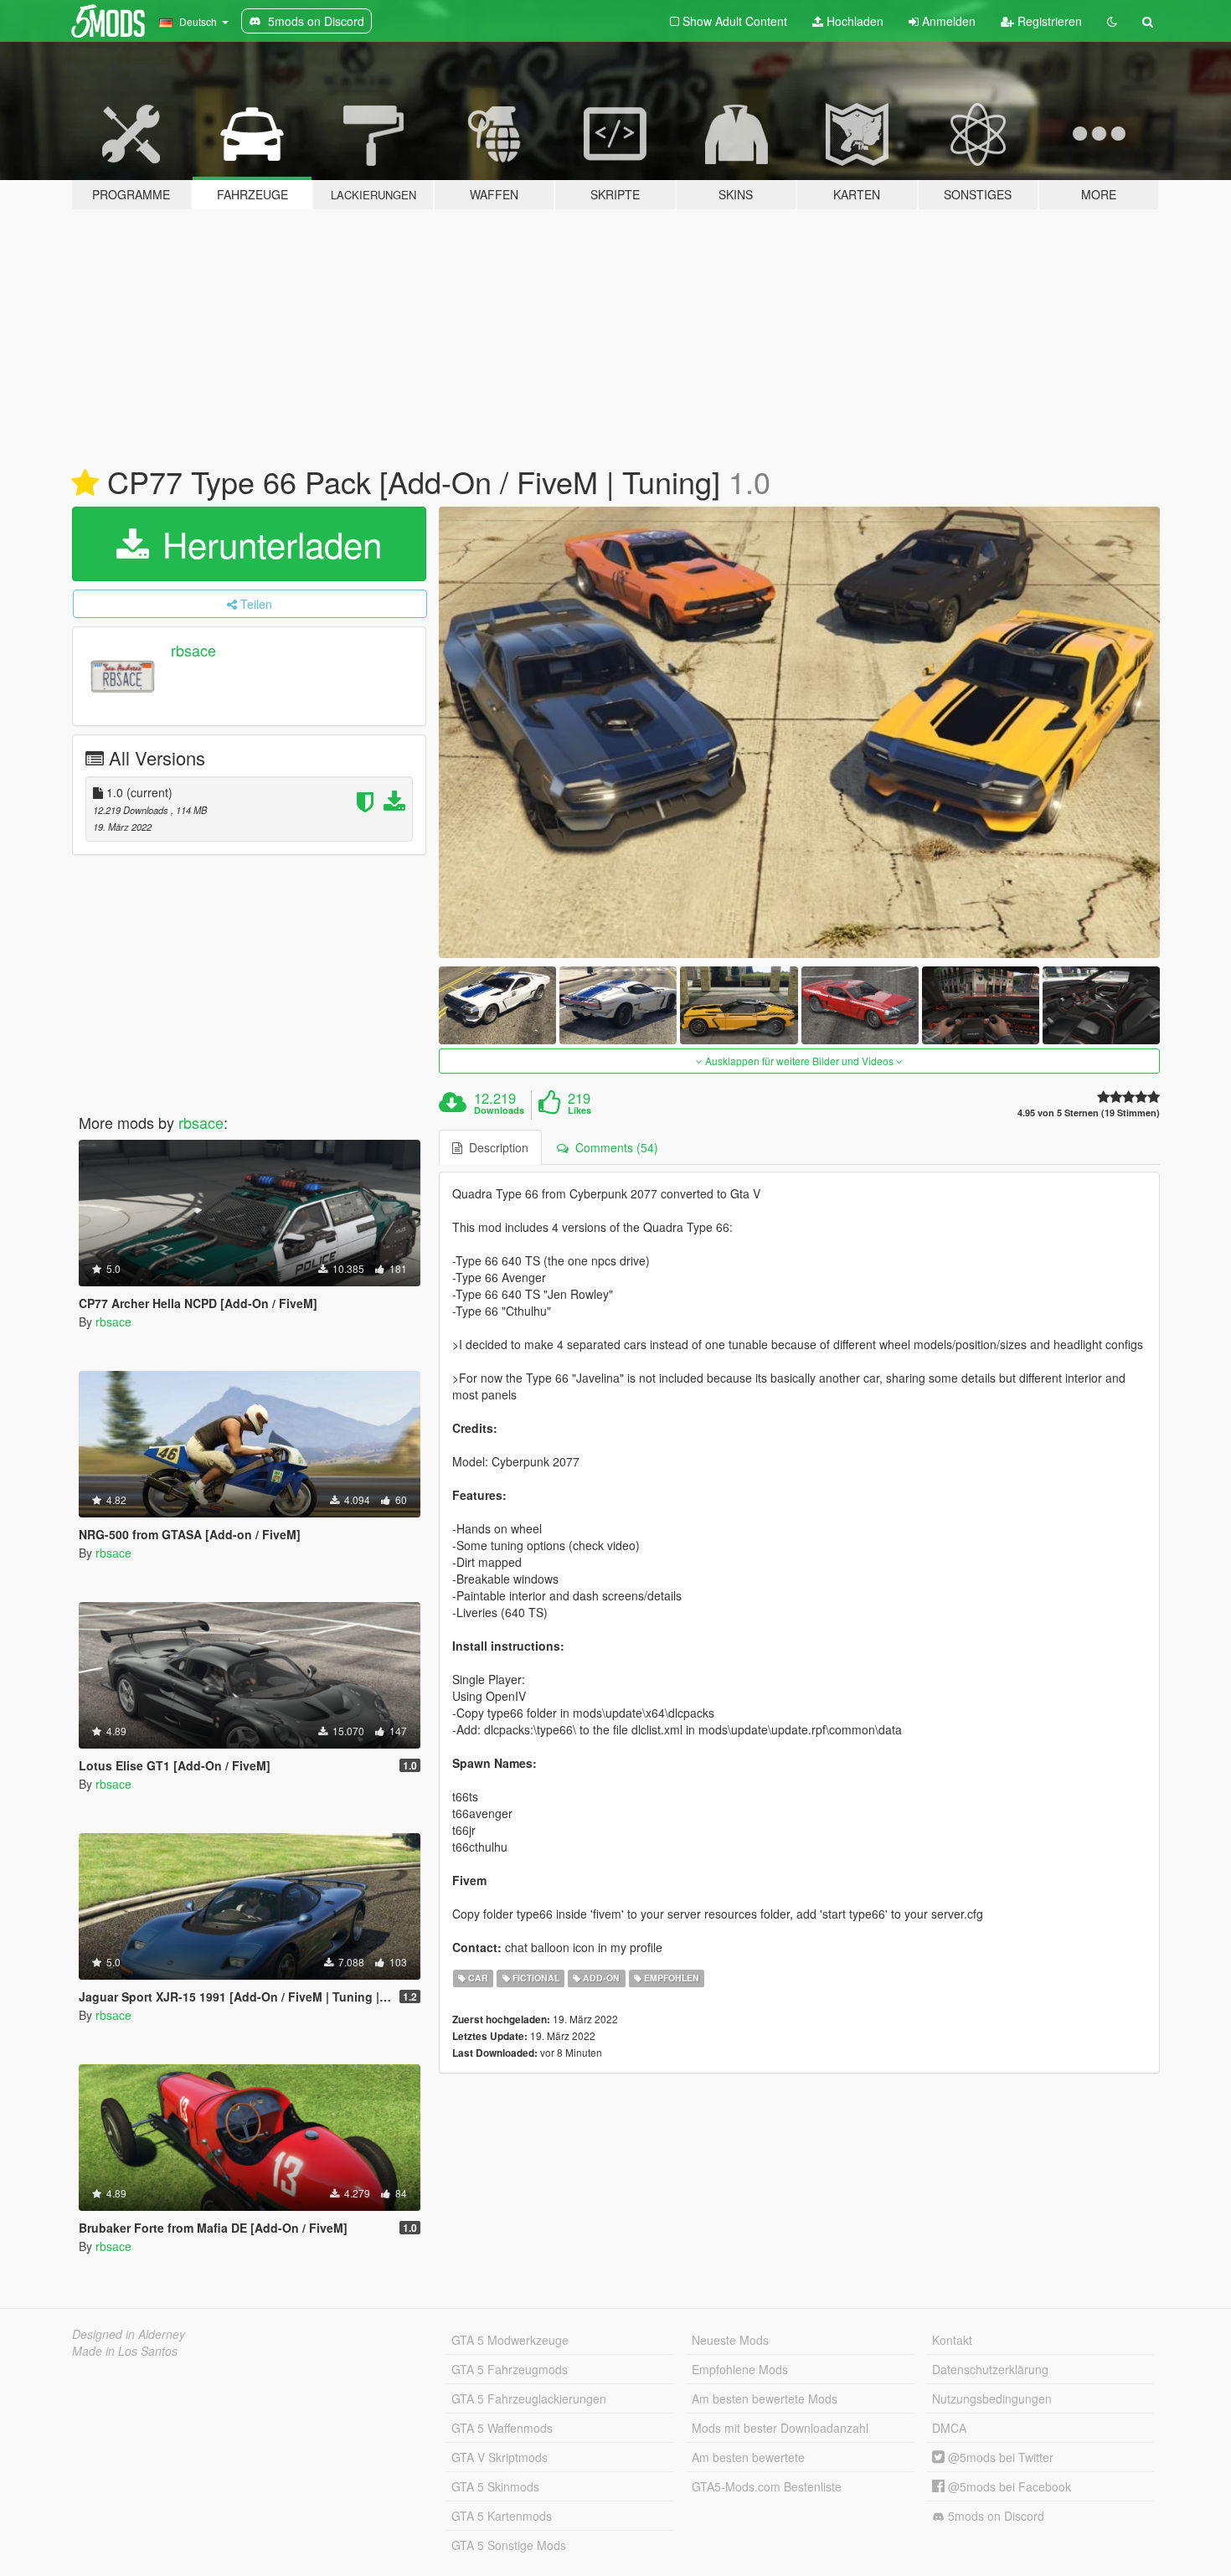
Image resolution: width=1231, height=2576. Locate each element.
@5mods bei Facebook (1008, 2486)
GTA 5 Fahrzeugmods (510, 2369)
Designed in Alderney (129, 2334)
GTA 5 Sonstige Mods (509, 2545)
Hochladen (853, 21)
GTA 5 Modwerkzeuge (510, 2340)
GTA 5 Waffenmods (502, 2428)
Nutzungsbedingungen (992, 2398)
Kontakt (952, 2340)
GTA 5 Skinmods (495, 2486)
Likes (579, 1110)
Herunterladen (267, 544)
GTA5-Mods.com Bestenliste (767, 2486)
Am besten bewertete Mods (765, 2398)
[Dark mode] (1112, 21)
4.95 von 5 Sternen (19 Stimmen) (1089, 1113)
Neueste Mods (730, 2340)
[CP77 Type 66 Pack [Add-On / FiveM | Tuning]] (800, 732)
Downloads (499, 1110)
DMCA (949, 2428)
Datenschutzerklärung (990, 2369)
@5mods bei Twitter (999, 2457)
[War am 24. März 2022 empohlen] (85, 483)
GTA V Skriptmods (500, 2457)
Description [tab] (495, 1147)
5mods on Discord (994, 2516)
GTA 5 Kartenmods (502, 2516)
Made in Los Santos (125, 2351)
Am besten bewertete (748, 2457)
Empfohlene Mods (740, 2369)
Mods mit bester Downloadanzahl (780, 2428)
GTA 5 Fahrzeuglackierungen (529, 2398)
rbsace (193, 650)
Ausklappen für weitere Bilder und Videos (799, 1061)
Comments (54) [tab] (613, 1147)
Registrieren (1048, 21)
